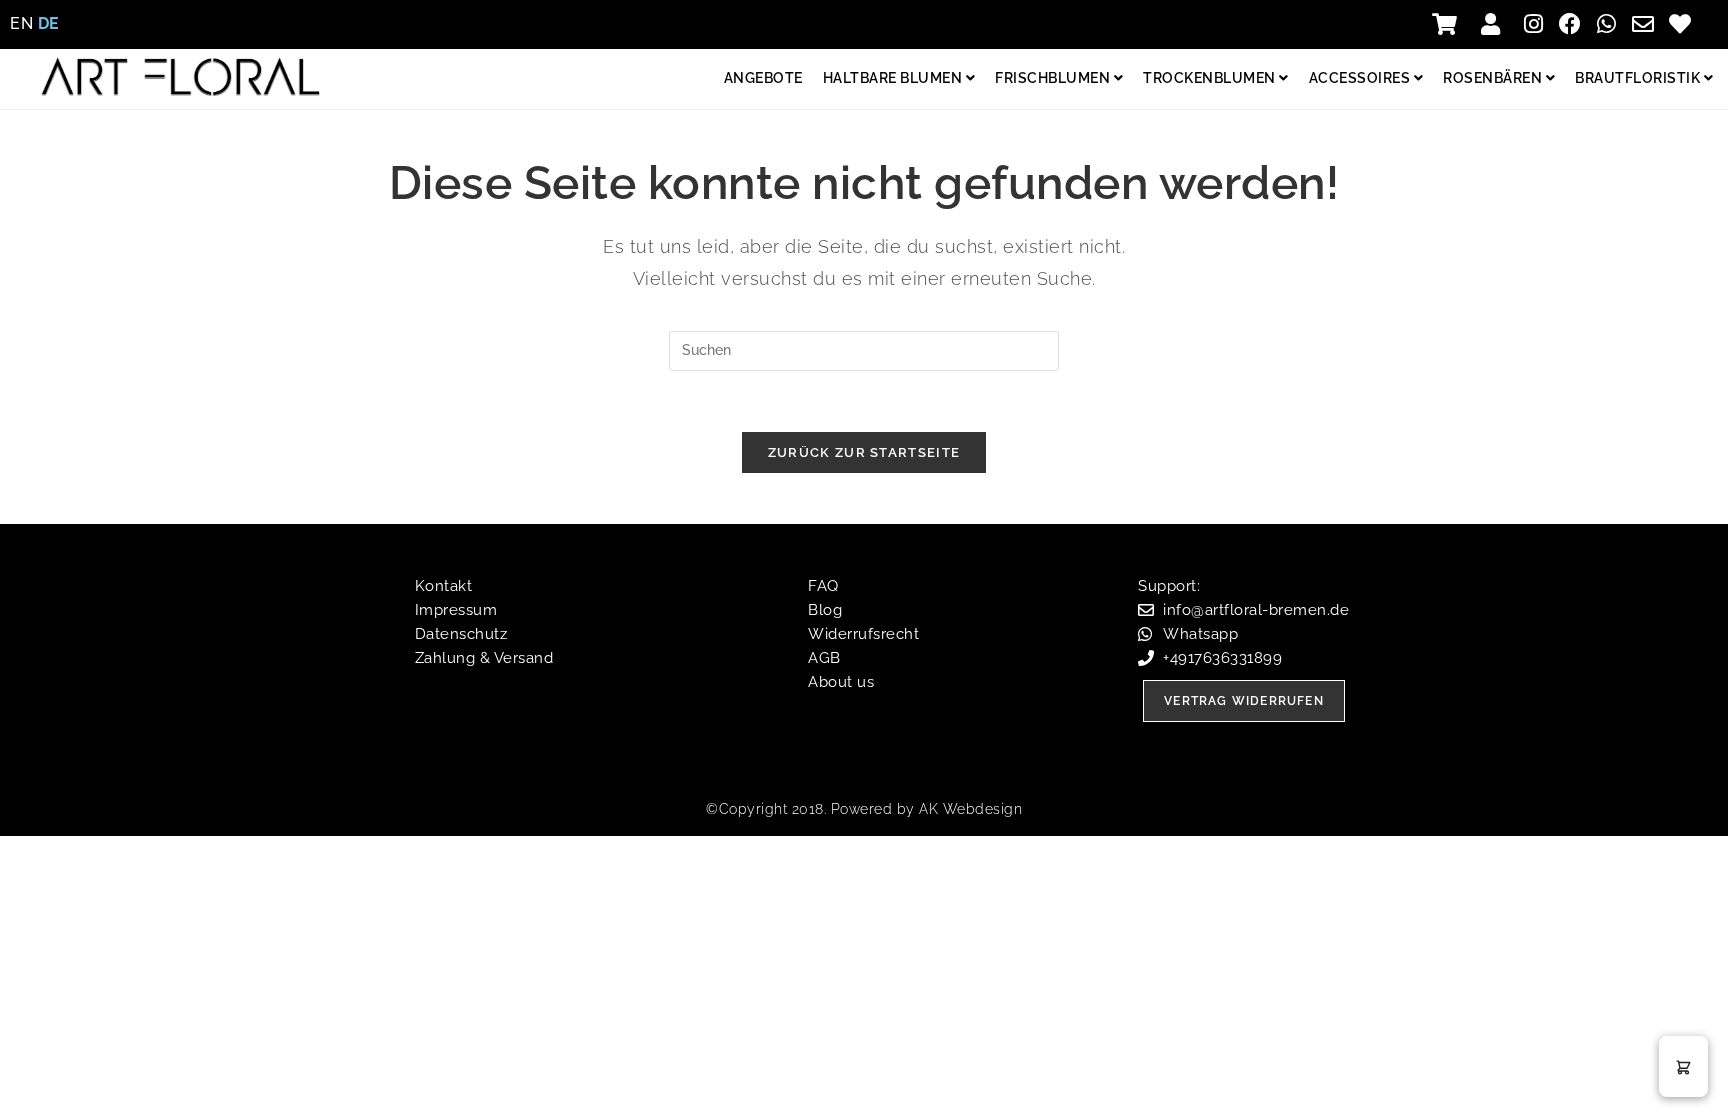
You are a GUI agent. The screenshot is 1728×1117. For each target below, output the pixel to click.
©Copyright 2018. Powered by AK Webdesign (864, 809)
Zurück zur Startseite (864, 452)
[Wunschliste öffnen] (1684, 24)
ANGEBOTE (763, 78)
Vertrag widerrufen (1244, 701)
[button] (1683, 1066)
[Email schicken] (1648, 24)
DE (49, 23)
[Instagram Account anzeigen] (1538, 24)
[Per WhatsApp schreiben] (1611, 24)
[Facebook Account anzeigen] (1575, 24)
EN (21, 23)
